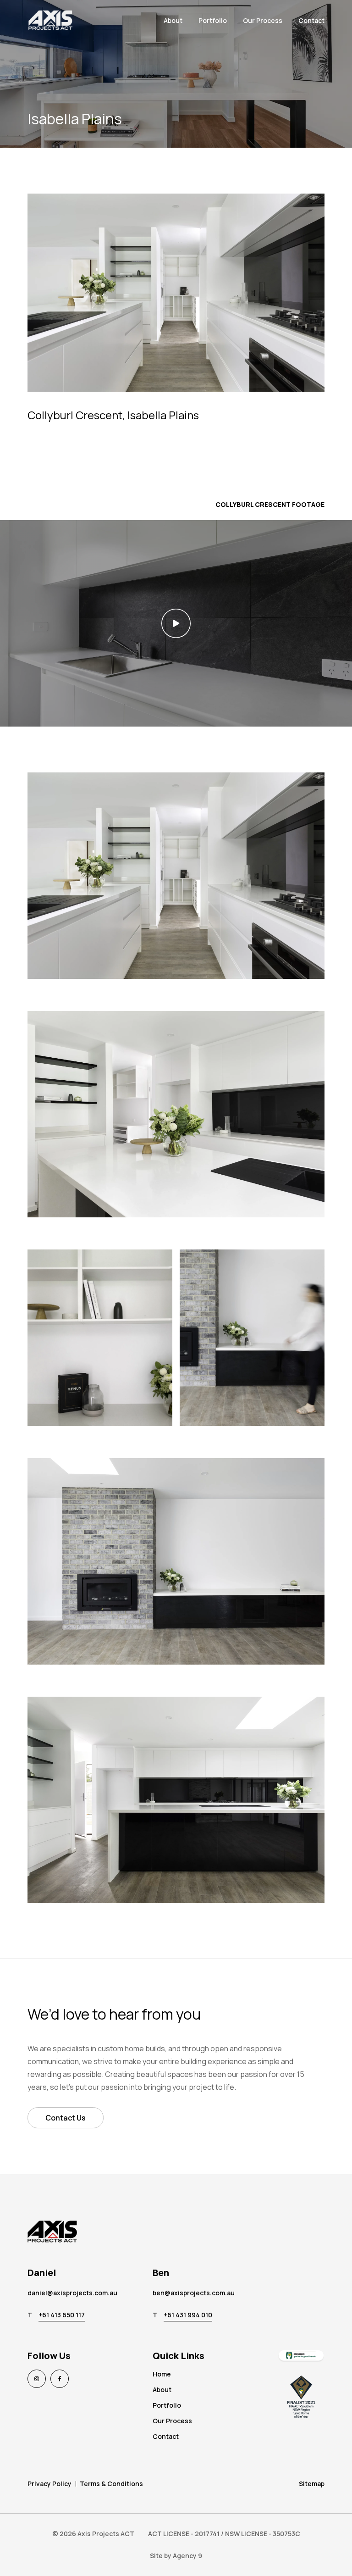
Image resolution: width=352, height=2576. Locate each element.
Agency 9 (187, 2556)
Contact (311, 20)
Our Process (263, 20)
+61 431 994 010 (188, 2315)
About (173, 20)
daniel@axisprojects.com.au (72, 2293)
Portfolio (213, 20)
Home (162, 2374)
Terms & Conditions (111, 2484)
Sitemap (312, 2484)
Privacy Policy (49, 2484)
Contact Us (66, 2118)
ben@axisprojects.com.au (194, 2293)
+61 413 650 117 (62, 2315)
